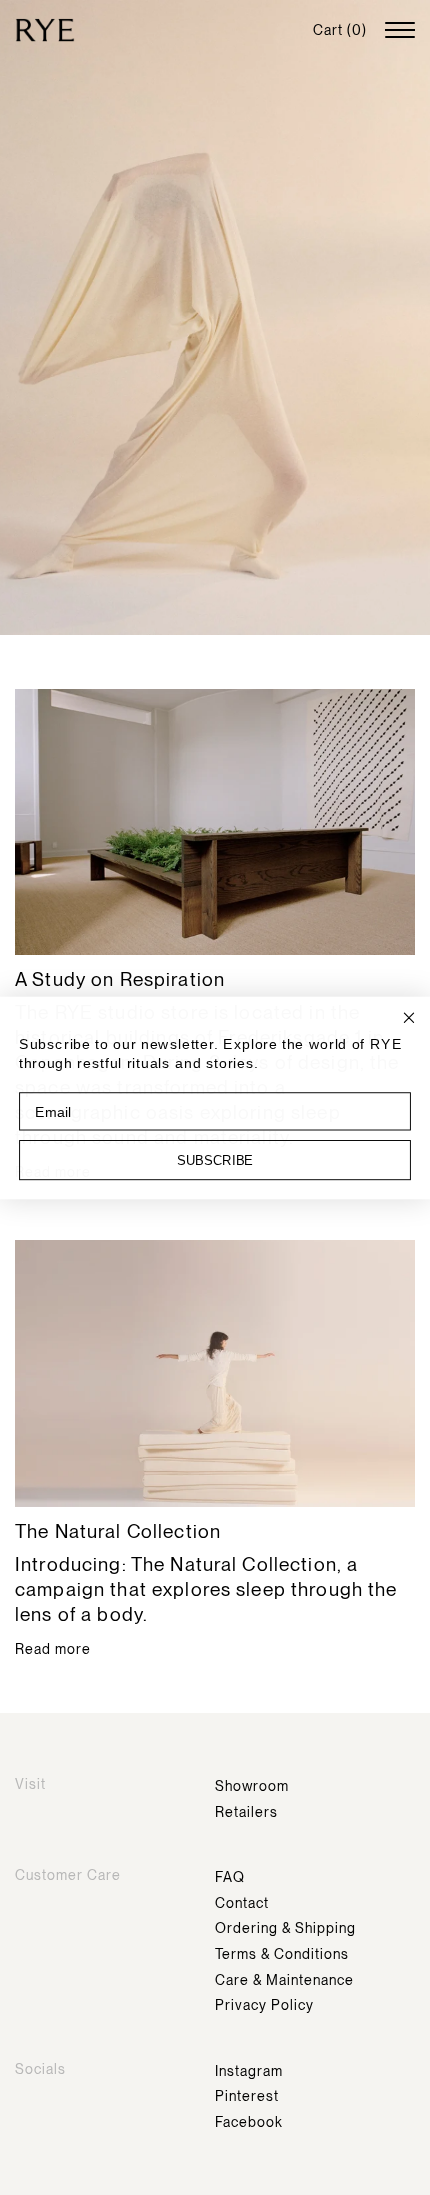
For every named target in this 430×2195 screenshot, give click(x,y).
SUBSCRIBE (214, 1159)
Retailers (246, 1812)
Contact (242, 1903)
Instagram (249, 2071)
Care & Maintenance (284, 1980)
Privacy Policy (264, 2005)
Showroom (252, 1786)
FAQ (230, 1877)
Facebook (249, 2122)
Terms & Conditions (282, 1954)
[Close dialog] (409, 1017)
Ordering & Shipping (285, 1928)
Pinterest (247, 2096)
